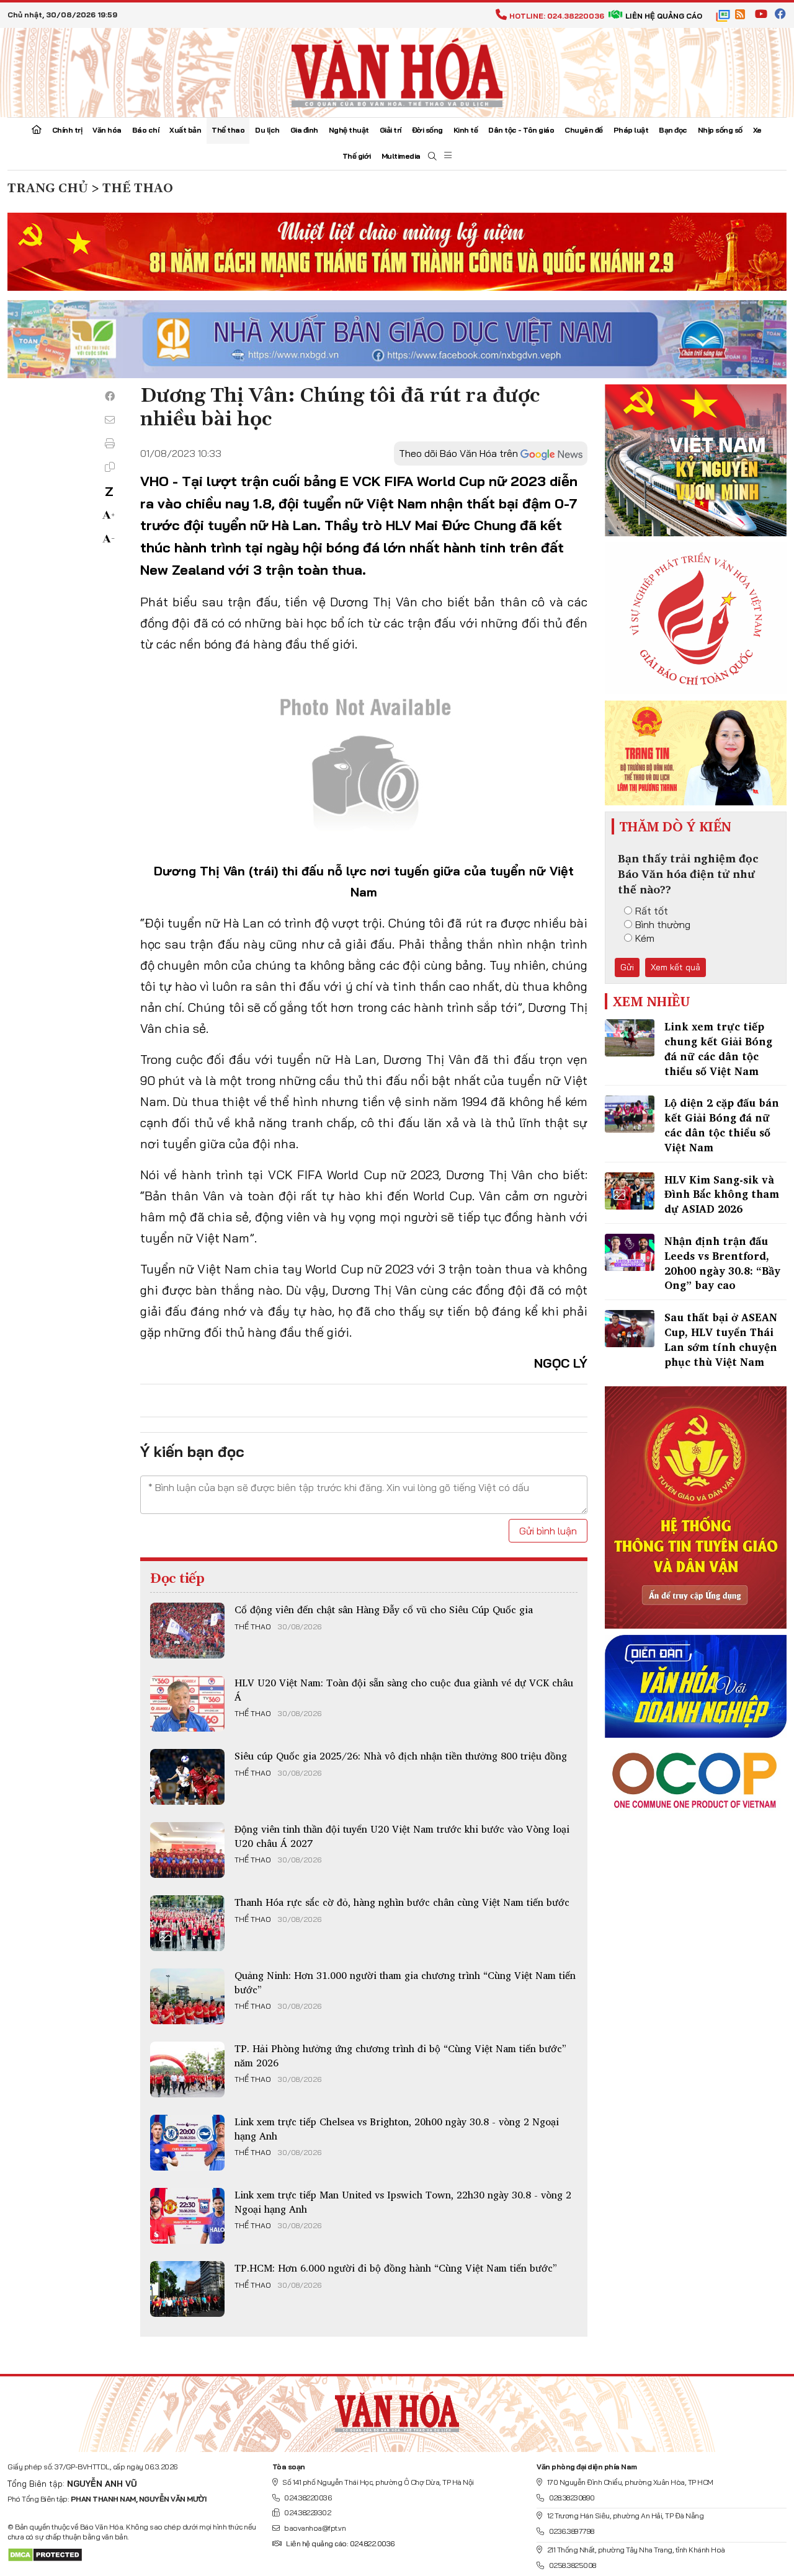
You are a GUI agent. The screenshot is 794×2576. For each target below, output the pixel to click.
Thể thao (228, 130)
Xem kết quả (676, 967)
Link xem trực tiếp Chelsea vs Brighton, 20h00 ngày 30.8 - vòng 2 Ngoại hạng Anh (397, 2128)
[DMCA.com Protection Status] (45, 2554)
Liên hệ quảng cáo (664, 16)
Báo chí (146, 130)
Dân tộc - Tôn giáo (521, 130)
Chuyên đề (584, 130)
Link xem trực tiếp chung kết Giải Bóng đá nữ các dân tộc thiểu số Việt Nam (718, 1048)
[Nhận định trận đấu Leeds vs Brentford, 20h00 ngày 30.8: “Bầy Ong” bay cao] (630, 1252)
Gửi (627, 967)
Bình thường (663, 924)
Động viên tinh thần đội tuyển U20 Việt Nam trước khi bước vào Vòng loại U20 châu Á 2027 (402, 1836)
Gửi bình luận (548, 1531)
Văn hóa (107, 130)
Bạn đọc (673, 130)
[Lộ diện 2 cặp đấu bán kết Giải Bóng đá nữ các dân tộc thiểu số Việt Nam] (630, 1114)
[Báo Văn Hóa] (397, 2409)
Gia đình (304, 130)
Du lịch (267, 130)
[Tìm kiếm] (432, 157)
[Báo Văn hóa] (397, 71)
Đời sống (427, 130)
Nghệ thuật (349, 130)
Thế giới (357, 156)
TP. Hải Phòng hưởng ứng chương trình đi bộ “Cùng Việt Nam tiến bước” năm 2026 (400, 2055)
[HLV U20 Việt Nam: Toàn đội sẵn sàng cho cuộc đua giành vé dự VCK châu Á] (187, 1704)
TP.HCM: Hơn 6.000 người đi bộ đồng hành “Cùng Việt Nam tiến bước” (396, 2268)
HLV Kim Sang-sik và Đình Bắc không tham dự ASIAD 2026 (722, 1194)
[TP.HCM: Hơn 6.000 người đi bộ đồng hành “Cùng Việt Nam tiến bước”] (187, 2289)
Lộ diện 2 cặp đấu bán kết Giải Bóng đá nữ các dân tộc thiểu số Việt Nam (722, 1125)
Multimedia (401, 156)
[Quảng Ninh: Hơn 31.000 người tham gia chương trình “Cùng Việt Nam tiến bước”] (187, 1996)
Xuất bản (185, 130)
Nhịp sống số (720, 130)
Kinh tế (466, 130)
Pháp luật (631, 130)
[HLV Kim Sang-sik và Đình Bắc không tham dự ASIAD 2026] (630, 1191)
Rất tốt (652, 911)
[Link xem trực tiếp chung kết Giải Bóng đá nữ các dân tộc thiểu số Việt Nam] (630, 1038)
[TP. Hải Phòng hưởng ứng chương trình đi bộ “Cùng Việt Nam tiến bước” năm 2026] (187, 2069)
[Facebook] (110, 396)
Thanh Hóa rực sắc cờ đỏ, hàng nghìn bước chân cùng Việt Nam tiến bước (402, 1902)
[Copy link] (110, 467)
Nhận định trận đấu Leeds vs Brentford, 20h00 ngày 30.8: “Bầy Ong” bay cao (722, 1263)
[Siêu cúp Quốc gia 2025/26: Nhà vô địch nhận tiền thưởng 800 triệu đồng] (187, 1777)
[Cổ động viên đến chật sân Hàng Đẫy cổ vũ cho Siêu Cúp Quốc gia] (187, 1631)
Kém (645, 938)
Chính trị (67, 130)
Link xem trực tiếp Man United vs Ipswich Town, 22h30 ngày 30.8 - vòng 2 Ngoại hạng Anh (403, 2202)
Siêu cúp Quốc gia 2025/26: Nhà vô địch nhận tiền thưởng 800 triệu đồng (401, 1756)
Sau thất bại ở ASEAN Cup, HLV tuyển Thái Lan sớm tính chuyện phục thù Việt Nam (721, 1339)
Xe (757, 130)
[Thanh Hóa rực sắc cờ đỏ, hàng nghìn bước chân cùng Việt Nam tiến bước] (187, 1923)
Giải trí (390, 130)
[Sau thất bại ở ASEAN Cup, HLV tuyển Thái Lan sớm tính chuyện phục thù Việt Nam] (630, 1329)
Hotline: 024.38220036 (557, 16)
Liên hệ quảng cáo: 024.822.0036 (340, 2543)
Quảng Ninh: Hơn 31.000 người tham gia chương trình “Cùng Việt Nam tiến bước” (405, 1982)
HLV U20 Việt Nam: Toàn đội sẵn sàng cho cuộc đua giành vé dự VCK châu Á (404, 1689)
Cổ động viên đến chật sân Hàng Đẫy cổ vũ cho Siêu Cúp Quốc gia (384, 1609)
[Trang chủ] (37, 131)
